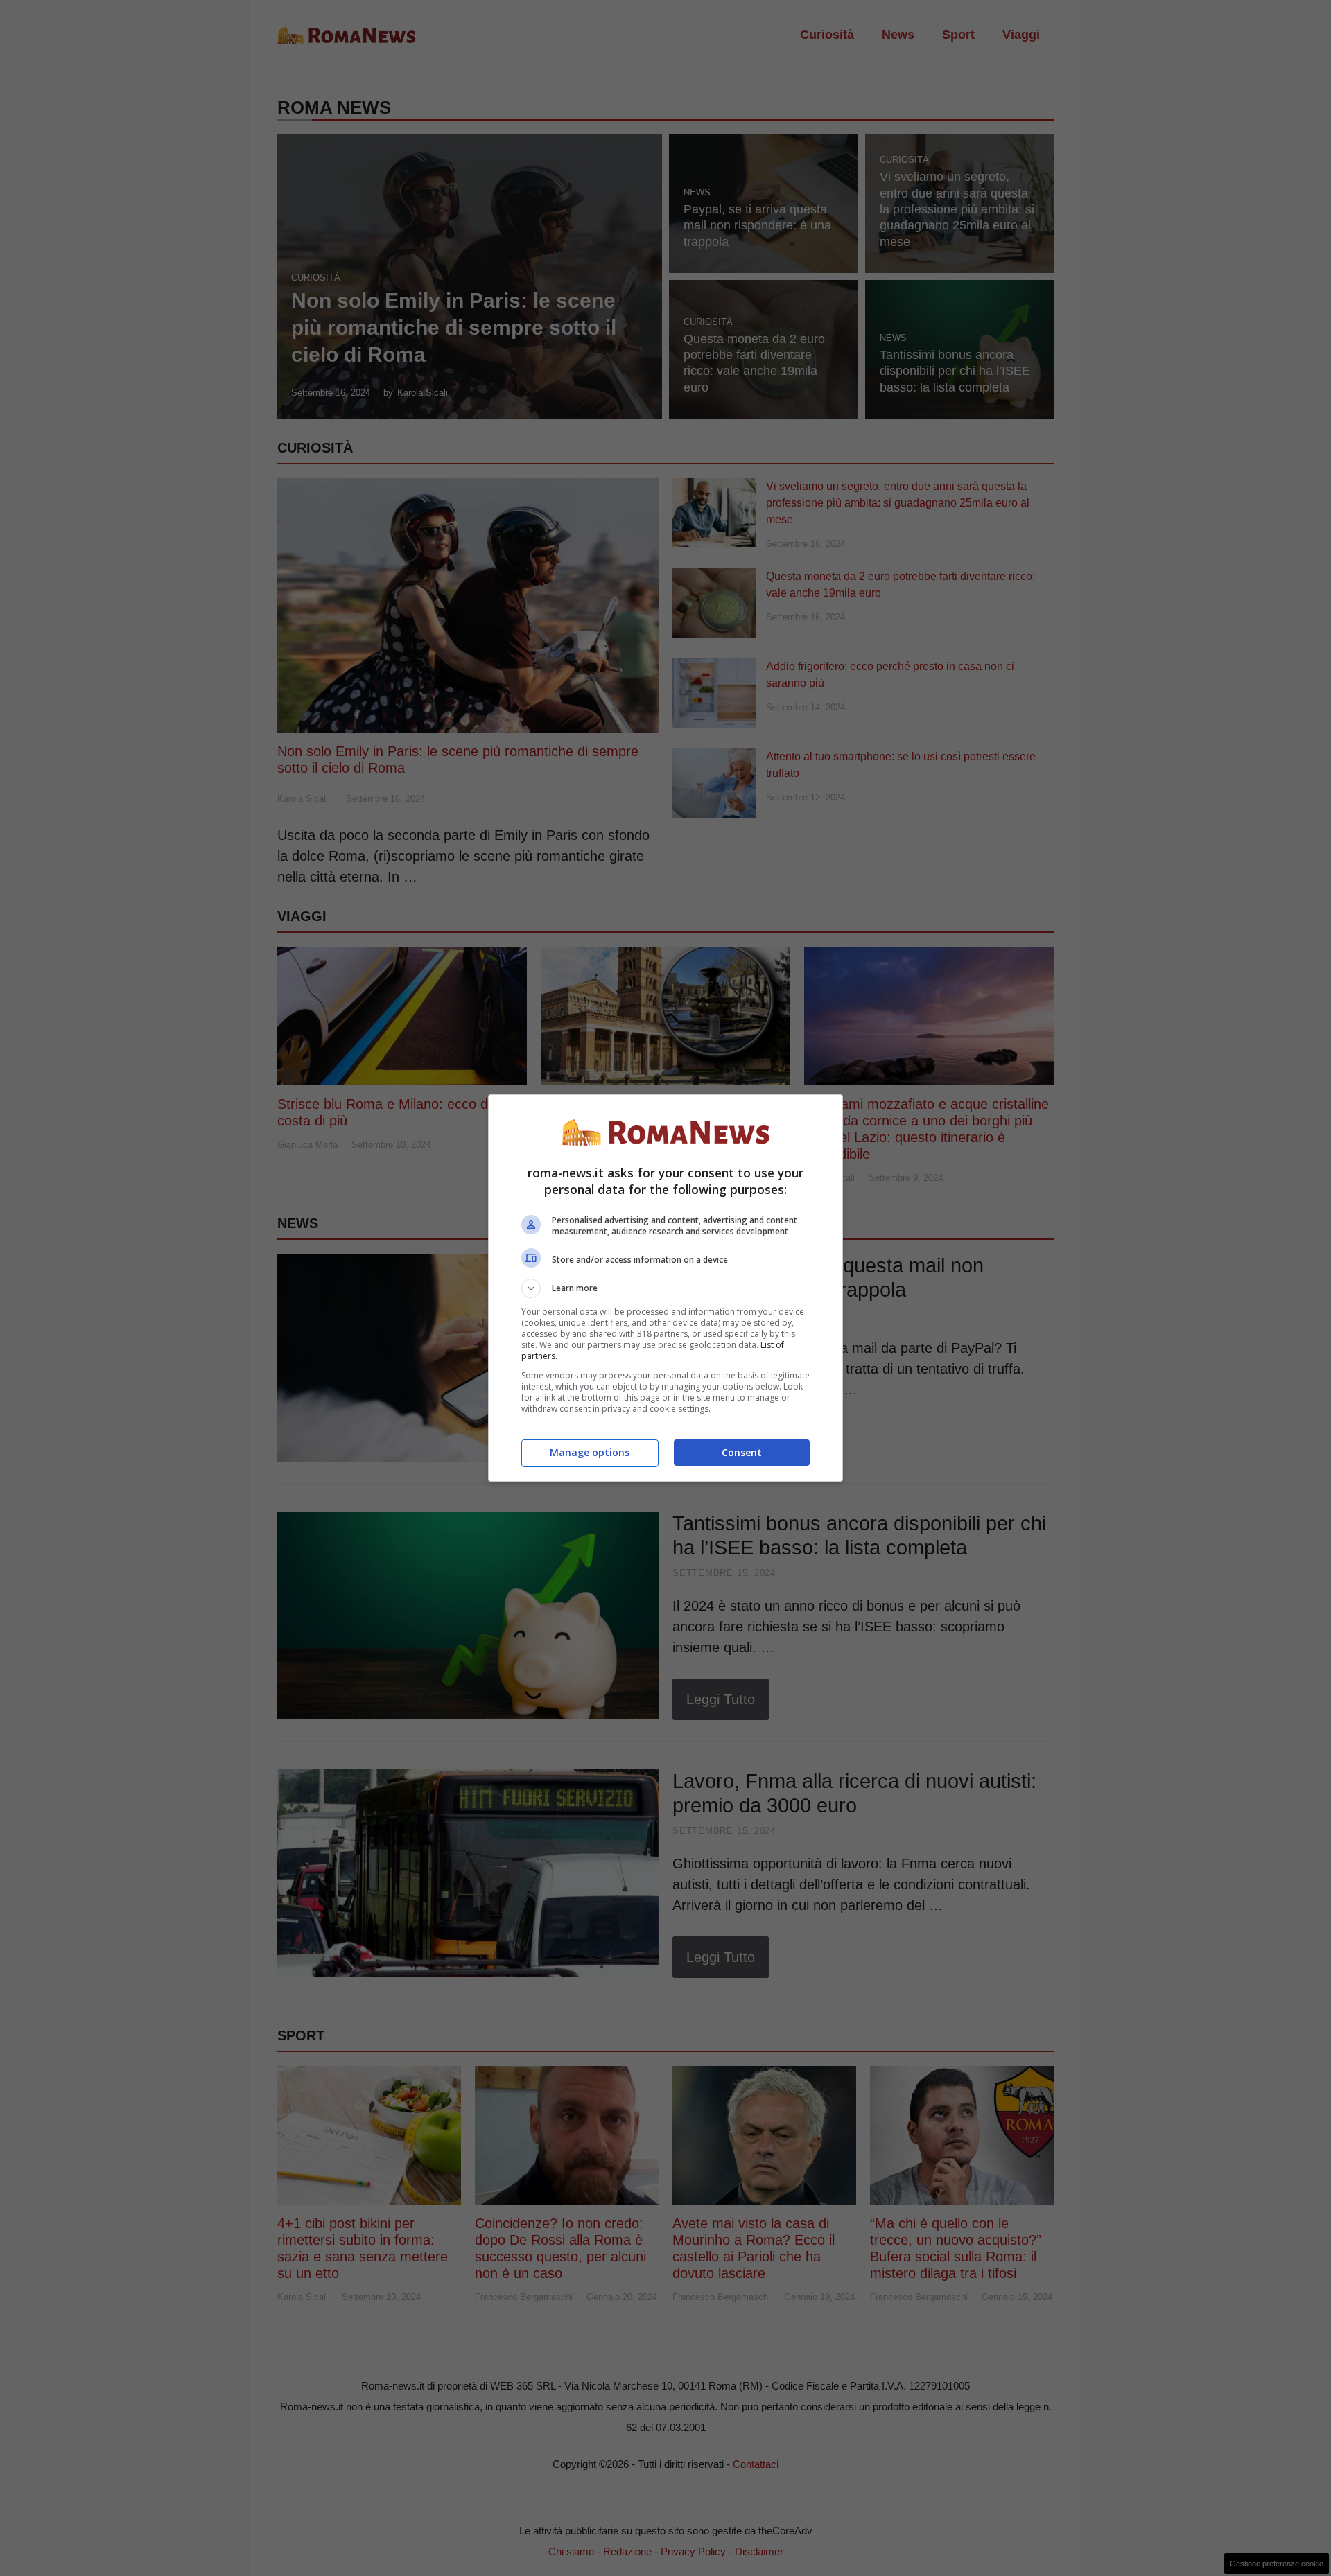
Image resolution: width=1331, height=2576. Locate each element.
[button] (665, 1288)
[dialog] (665, 1288)
